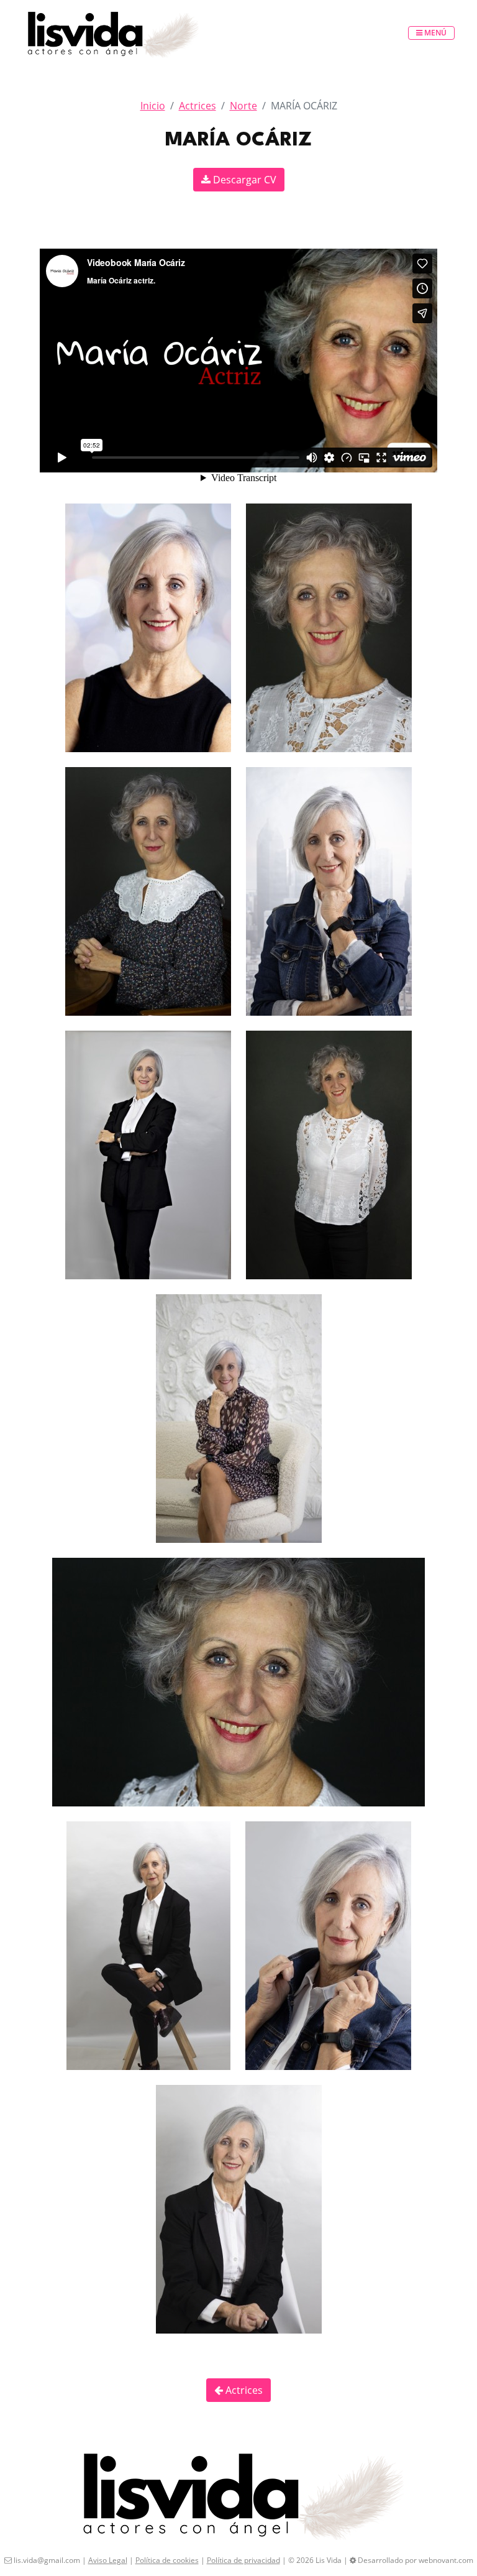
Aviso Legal (108, 2560)
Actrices (198, 106)
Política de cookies (167, 2560)
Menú (434, 33)
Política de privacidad (243, 2560)
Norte (243, 106)
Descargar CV (243, 180)
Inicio (153, 106)
